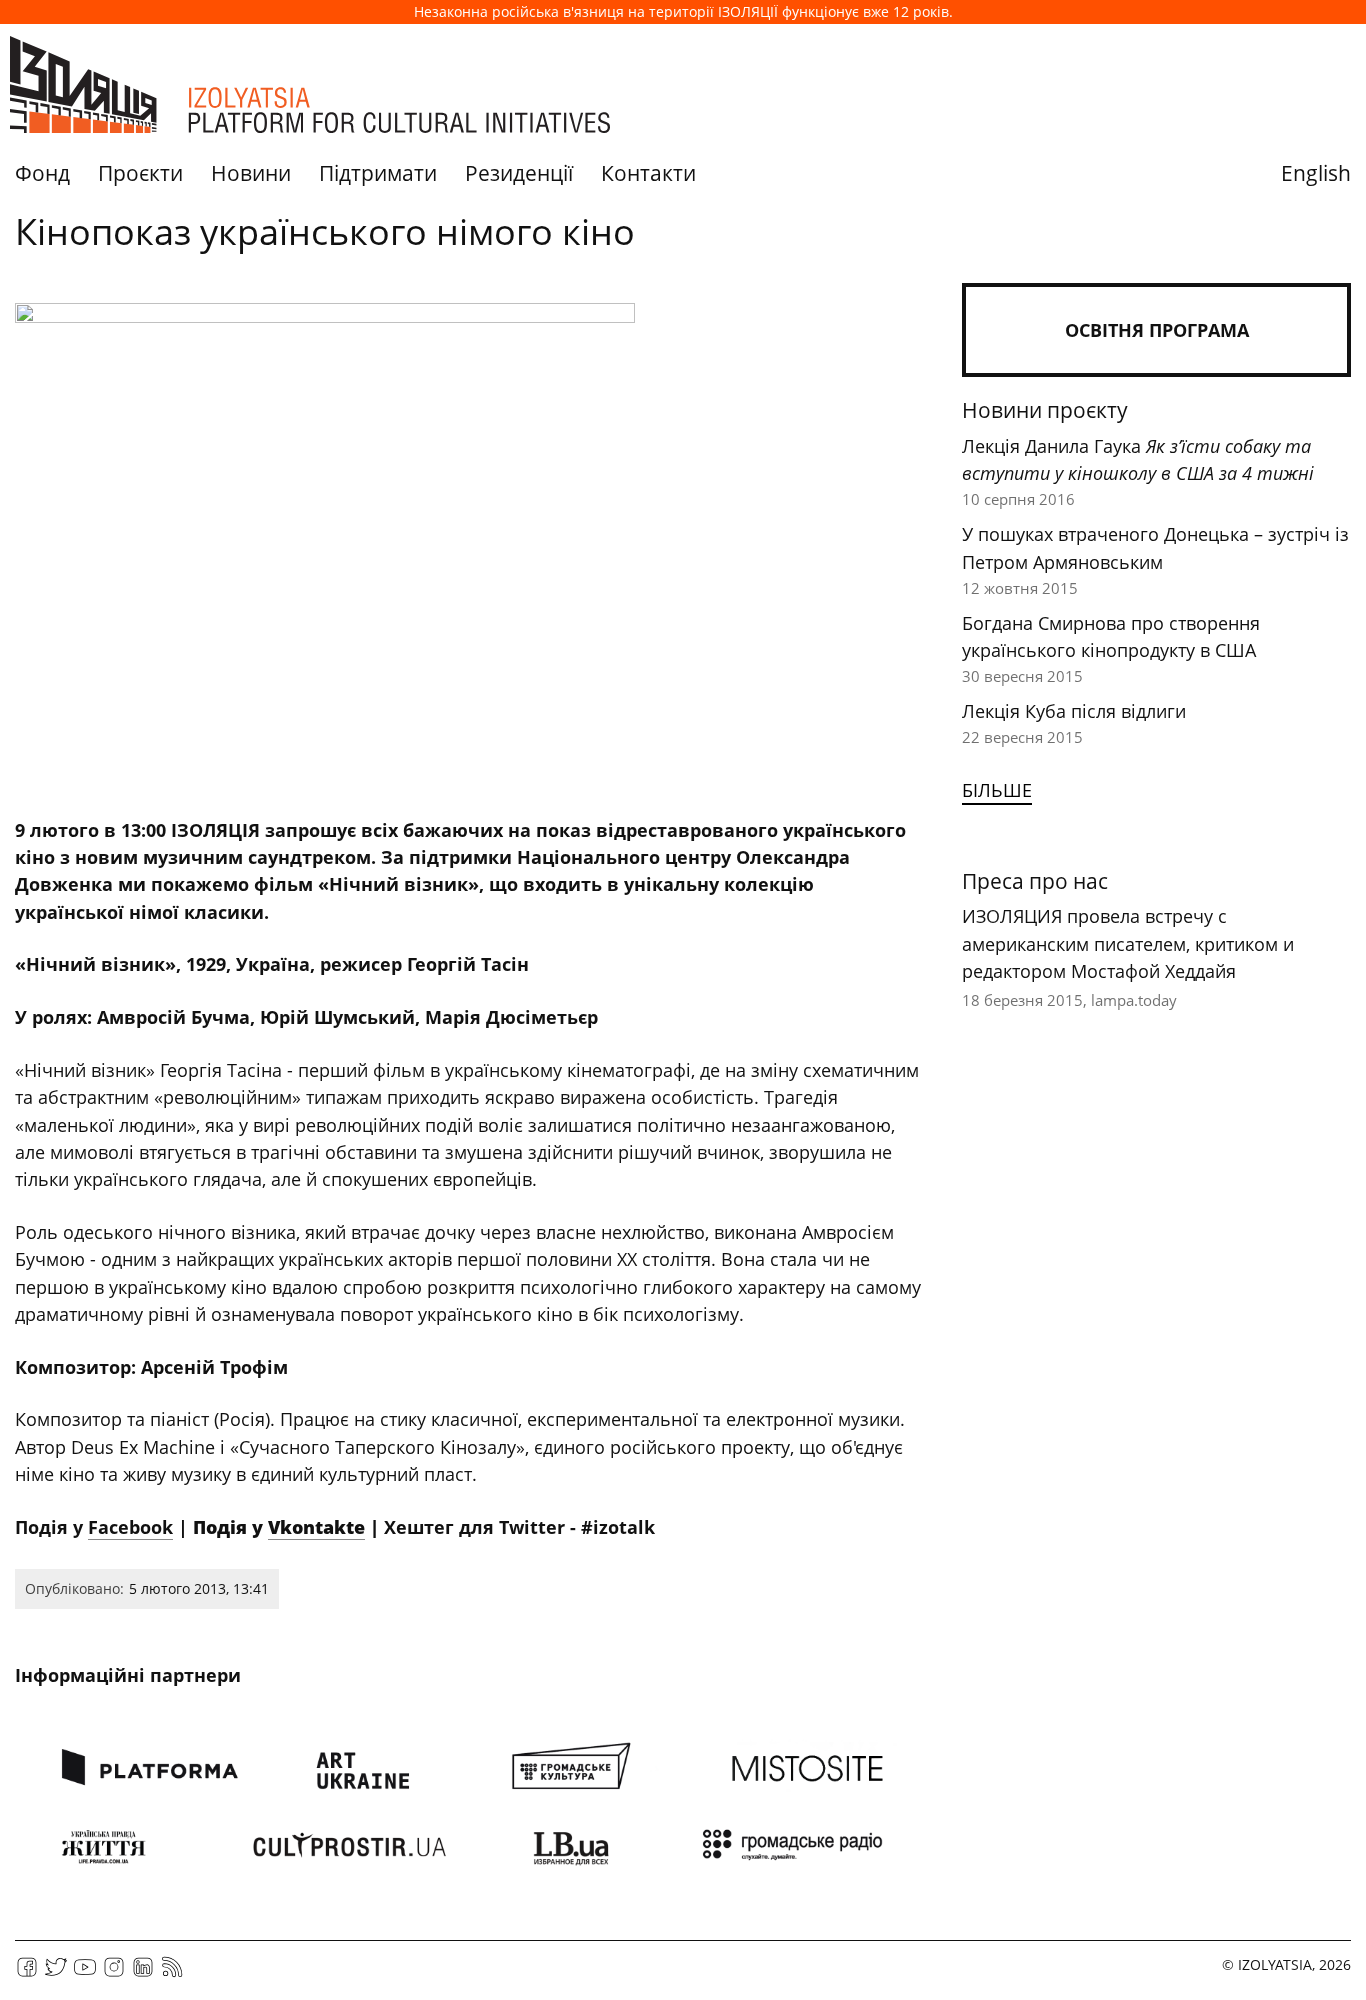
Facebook (130, 1527)
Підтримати (378, 173)
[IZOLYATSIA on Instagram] (114, 1973)
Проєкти (140, 173)
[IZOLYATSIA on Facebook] (27, 1973)
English (1316, 173)
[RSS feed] (172, 1973)
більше (997, 790)
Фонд (42, 173)
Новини (251, 173)
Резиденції (519, 173)
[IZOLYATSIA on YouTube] (85, 1973)
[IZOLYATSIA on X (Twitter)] (56, 1973)
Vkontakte (316, 1527)
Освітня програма (1157, 330)
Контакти (648, 173)
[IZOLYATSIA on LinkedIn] (143, 1973)
